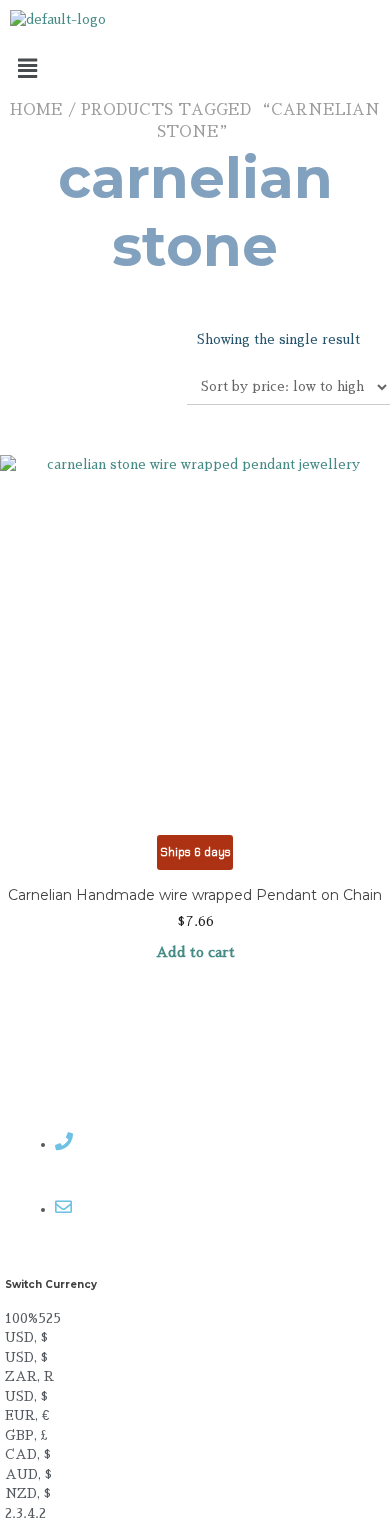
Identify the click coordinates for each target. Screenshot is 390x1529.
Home (36, 109)
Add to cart (195, 952)
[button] (195, 69)
